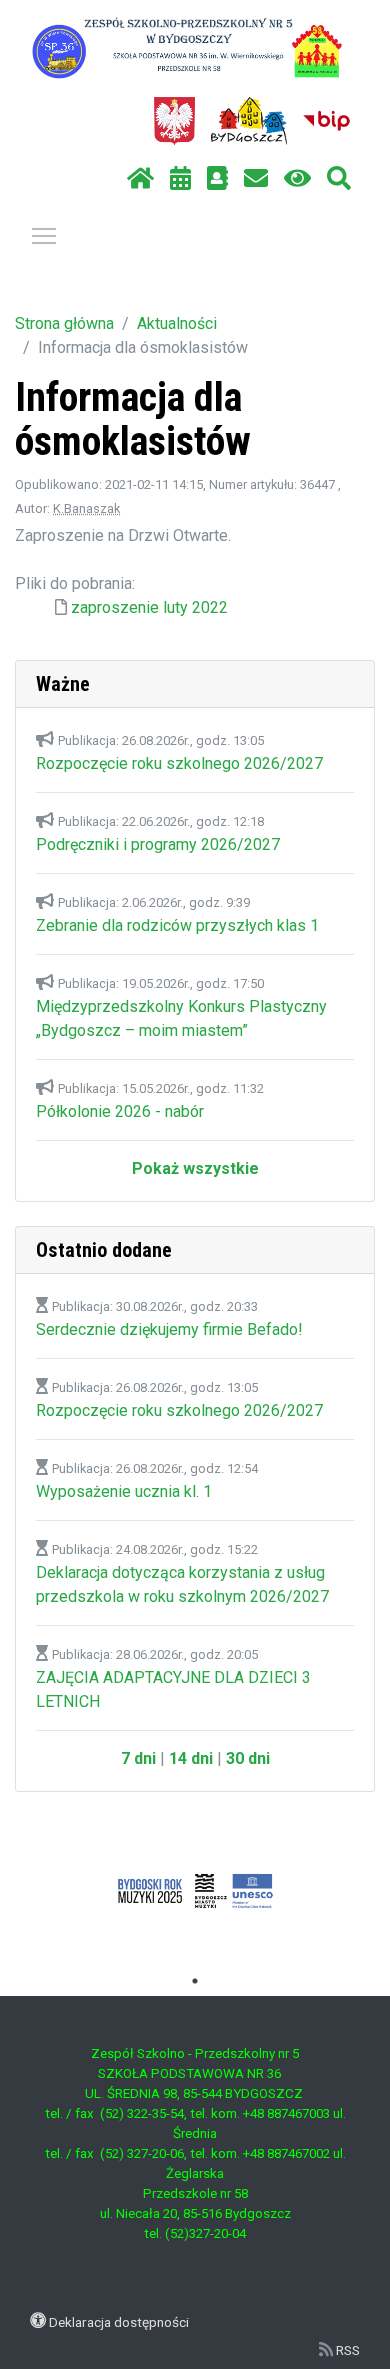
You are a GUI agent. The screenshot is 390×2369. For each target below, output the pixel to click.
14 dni (191, 1758)
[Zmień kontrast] (297, 179)
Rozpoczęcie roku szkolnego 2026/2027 (179, 763)
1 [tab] (195, 1981)
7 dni (138, 1758)
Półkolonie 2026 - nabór (120, 1111)
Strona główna (64, 323)
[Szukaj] (339, 179)
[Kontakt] (256, 179)
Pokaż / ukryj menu (44, 235)
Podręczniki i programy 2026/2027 (158, 844)
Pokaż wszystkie (195, 1168)
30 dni (248, 1758)
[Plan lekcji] (180, 179)
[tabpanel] (195, 1891)
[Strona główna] (140, 179)
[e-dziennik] (217, 179)
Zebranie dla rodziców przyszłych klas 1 (177, 925)
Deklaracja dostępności (119, 2322)
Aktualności (177, 323)
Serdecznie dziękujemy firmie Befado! (169, 1329)
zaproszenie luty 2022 (149, 607)
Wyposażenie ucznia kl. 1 (124, 1491)
